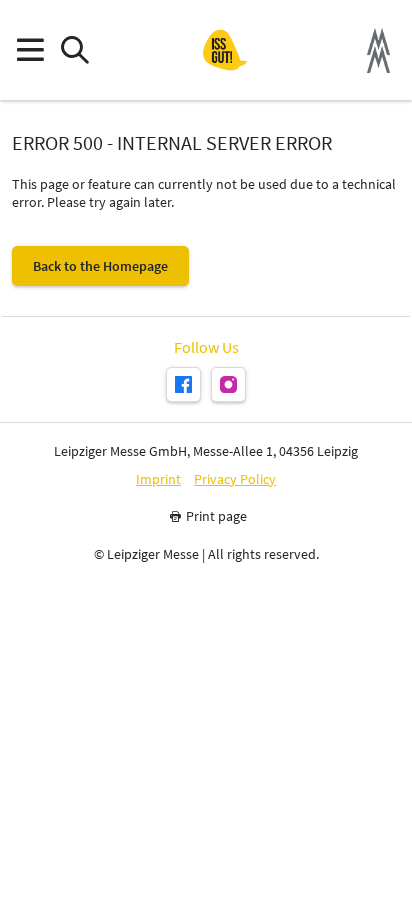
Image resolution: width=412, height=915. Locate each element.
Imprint (158, 479)
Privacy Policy (235, 479)
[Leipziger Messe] (378, 50)
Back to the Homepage (100, 266)
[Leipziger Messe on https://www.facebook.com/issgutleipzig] (183, 384)
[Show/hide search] (74, 50)
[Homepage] (225, 50)
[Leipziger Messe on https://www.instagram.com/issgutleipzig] (228, 384)
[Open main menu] (29, 50)
